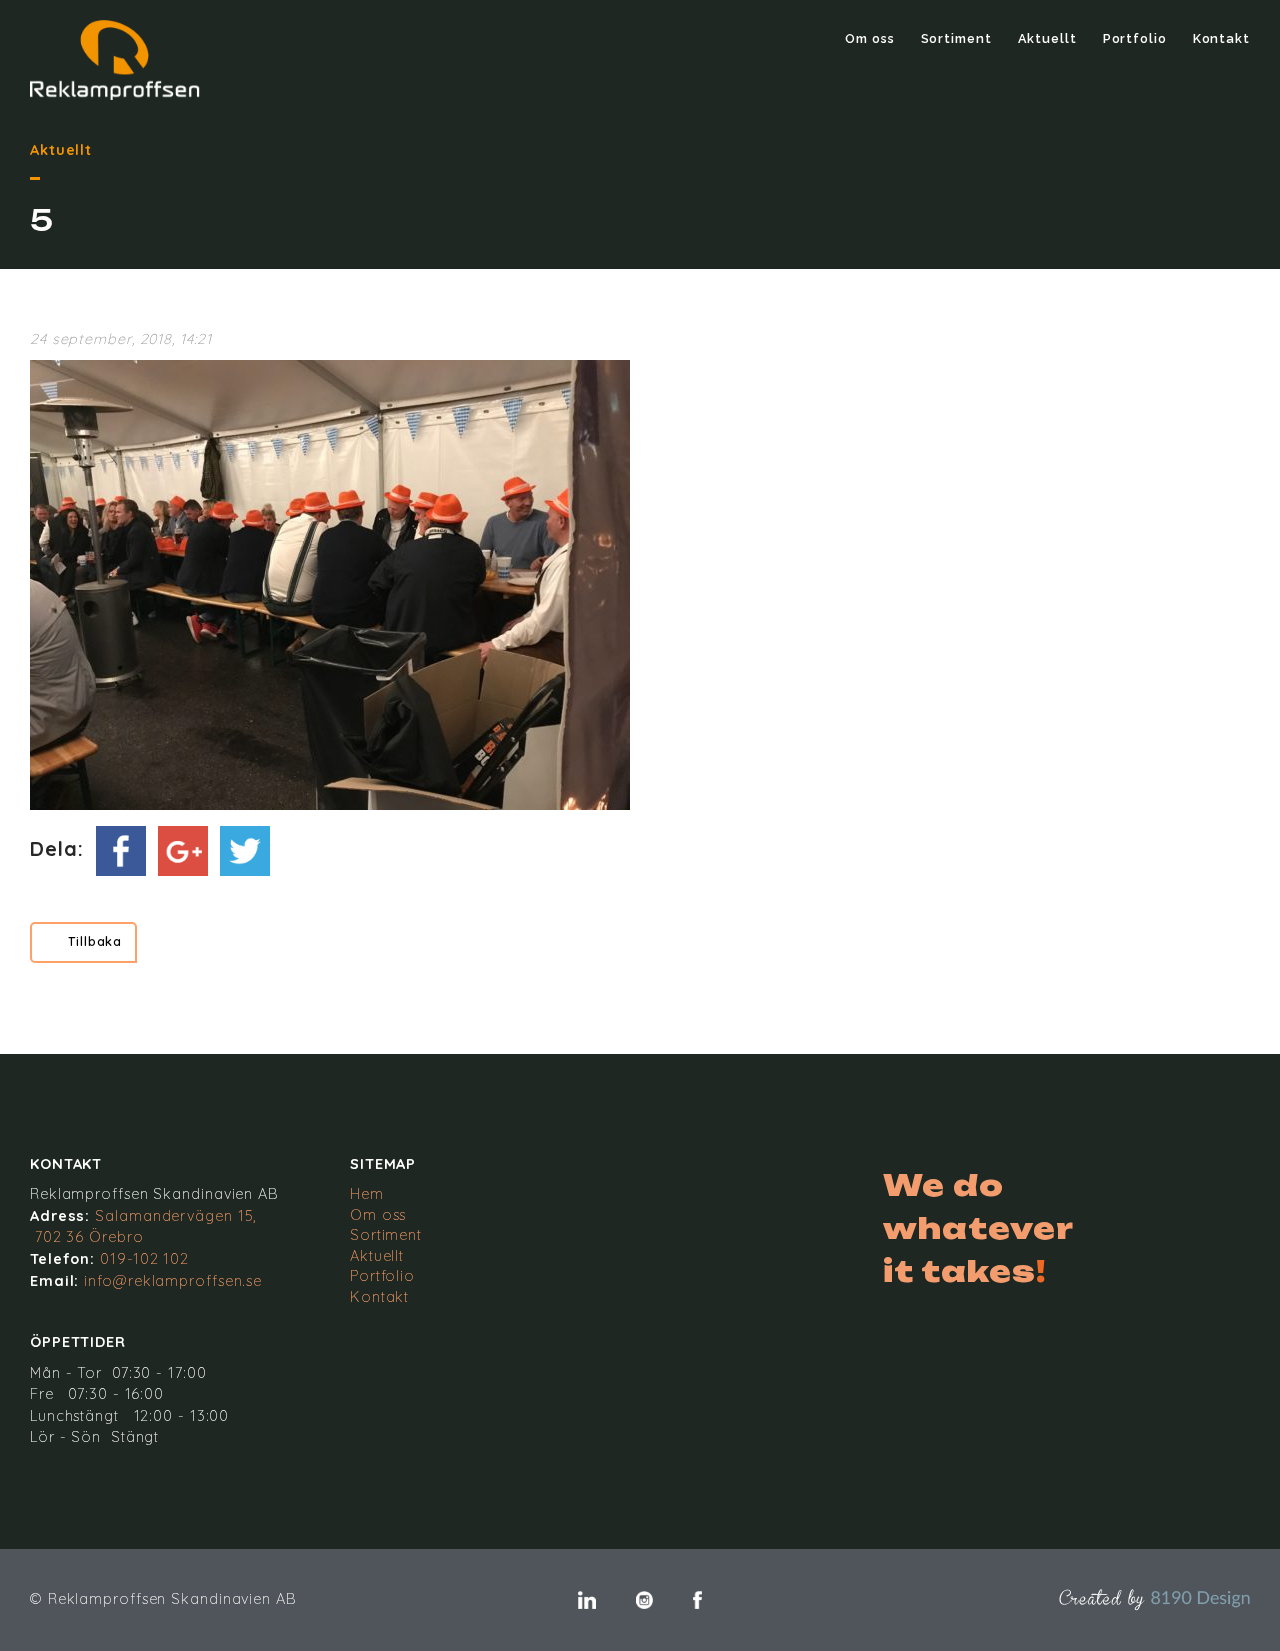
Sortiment (956, 38)
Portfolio (1135, 38)
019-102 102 (144, 1259)
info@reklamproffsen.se (173, 1281)
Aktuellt (1047, 38)
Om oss (869, 38)
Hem (367, 1194)
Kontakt (1221, 38)
